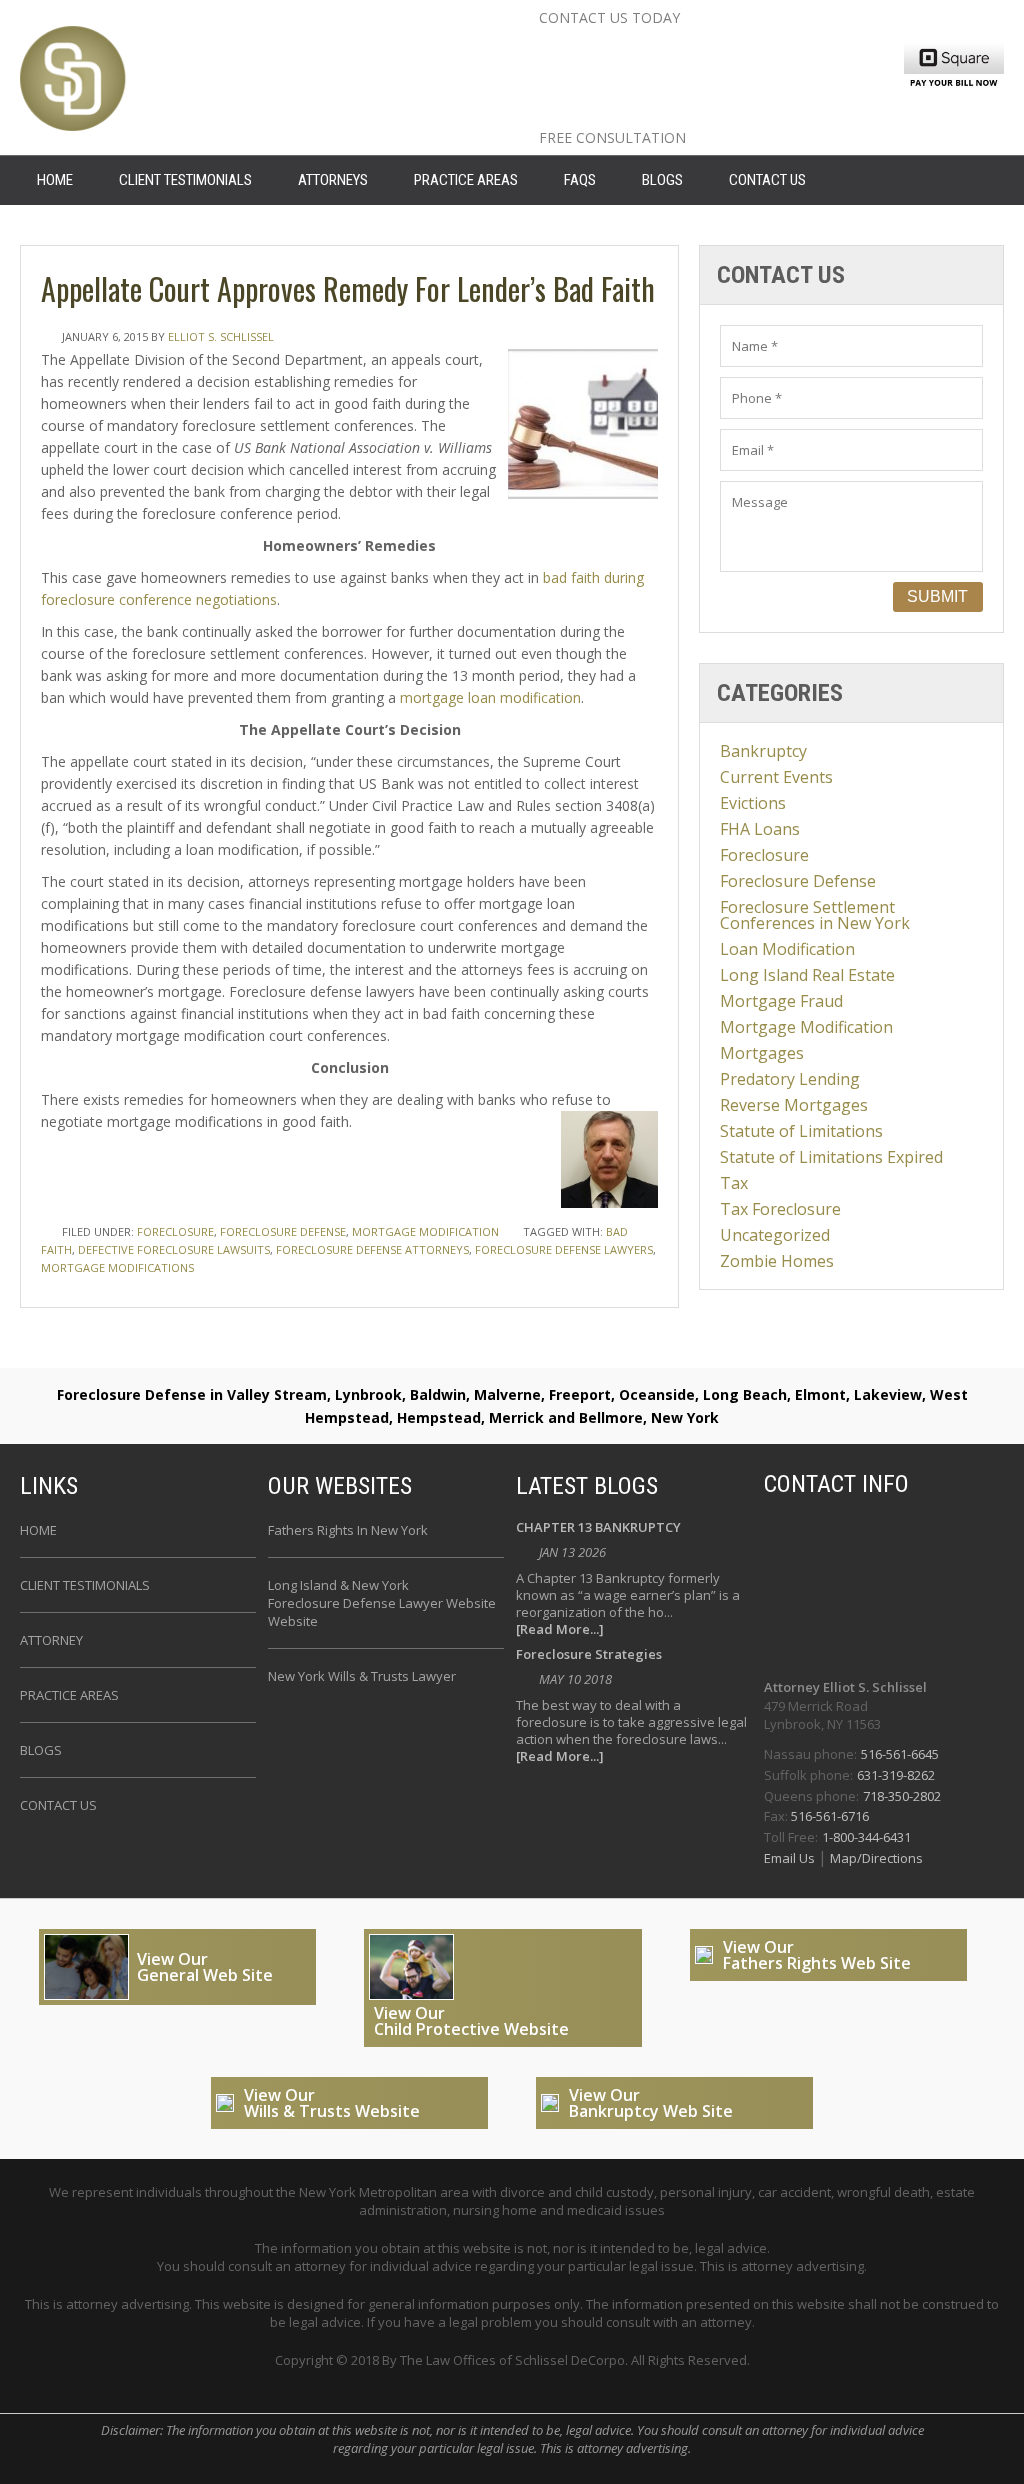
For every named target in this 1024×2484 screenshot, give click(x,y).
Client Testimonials (185, 180)
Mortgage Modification (425, 1231)
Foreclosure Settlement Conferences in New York (815, 915)
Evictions (753, 803)
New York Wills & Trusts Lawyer (362, 1676)
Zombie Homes (777, 1261)
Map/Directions (875, 1858)
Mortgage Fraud (781, 1001)
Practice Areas (466, 180)
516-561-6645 (900, 1754)
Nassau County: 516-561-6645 (711, 49)
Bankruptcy (763, 751)
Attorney (51, 1640)
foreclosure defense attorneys (372, 1249)
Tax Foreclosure (780, 1209)
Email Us (791, 1858)
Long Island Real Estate (807, 975)
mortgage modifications (117, 1267)
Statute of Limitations (801, 1131)
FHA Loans (760, 829)
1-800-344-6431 (866, 1837)
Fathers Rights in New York (348, 1530)
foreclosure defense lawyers (564, 1249)
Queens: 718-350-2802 (668, 113)
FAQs (580, 180)
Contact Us (767, 180)
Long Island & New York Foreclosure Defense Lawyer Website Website (382, 1603)
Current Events (776, 777)
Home (38, 1530)
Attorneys (333, 180)
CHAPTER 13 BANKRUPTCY (598, 1528)
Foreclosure (175, 1231)
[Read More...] (560, 1629)
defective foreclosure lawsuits (174, 1249)
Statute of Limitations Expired (831, 1157)
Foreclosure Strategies (589, 1655)
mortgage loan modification (490, 697)
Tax (734, 1183)
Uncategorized (775, 1235)
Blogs (662, 180)
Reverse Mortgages (794, 1105)
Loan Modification (787, 949)
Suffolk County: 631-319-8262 (708, 81)
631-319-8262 (896, 1775)
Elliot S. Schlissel (221, 336)
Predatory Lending (790, 1079)
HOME (55, 180)
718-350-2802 (902, 1796)
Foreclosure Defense (283, 1231)
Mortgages (762, 1053)
